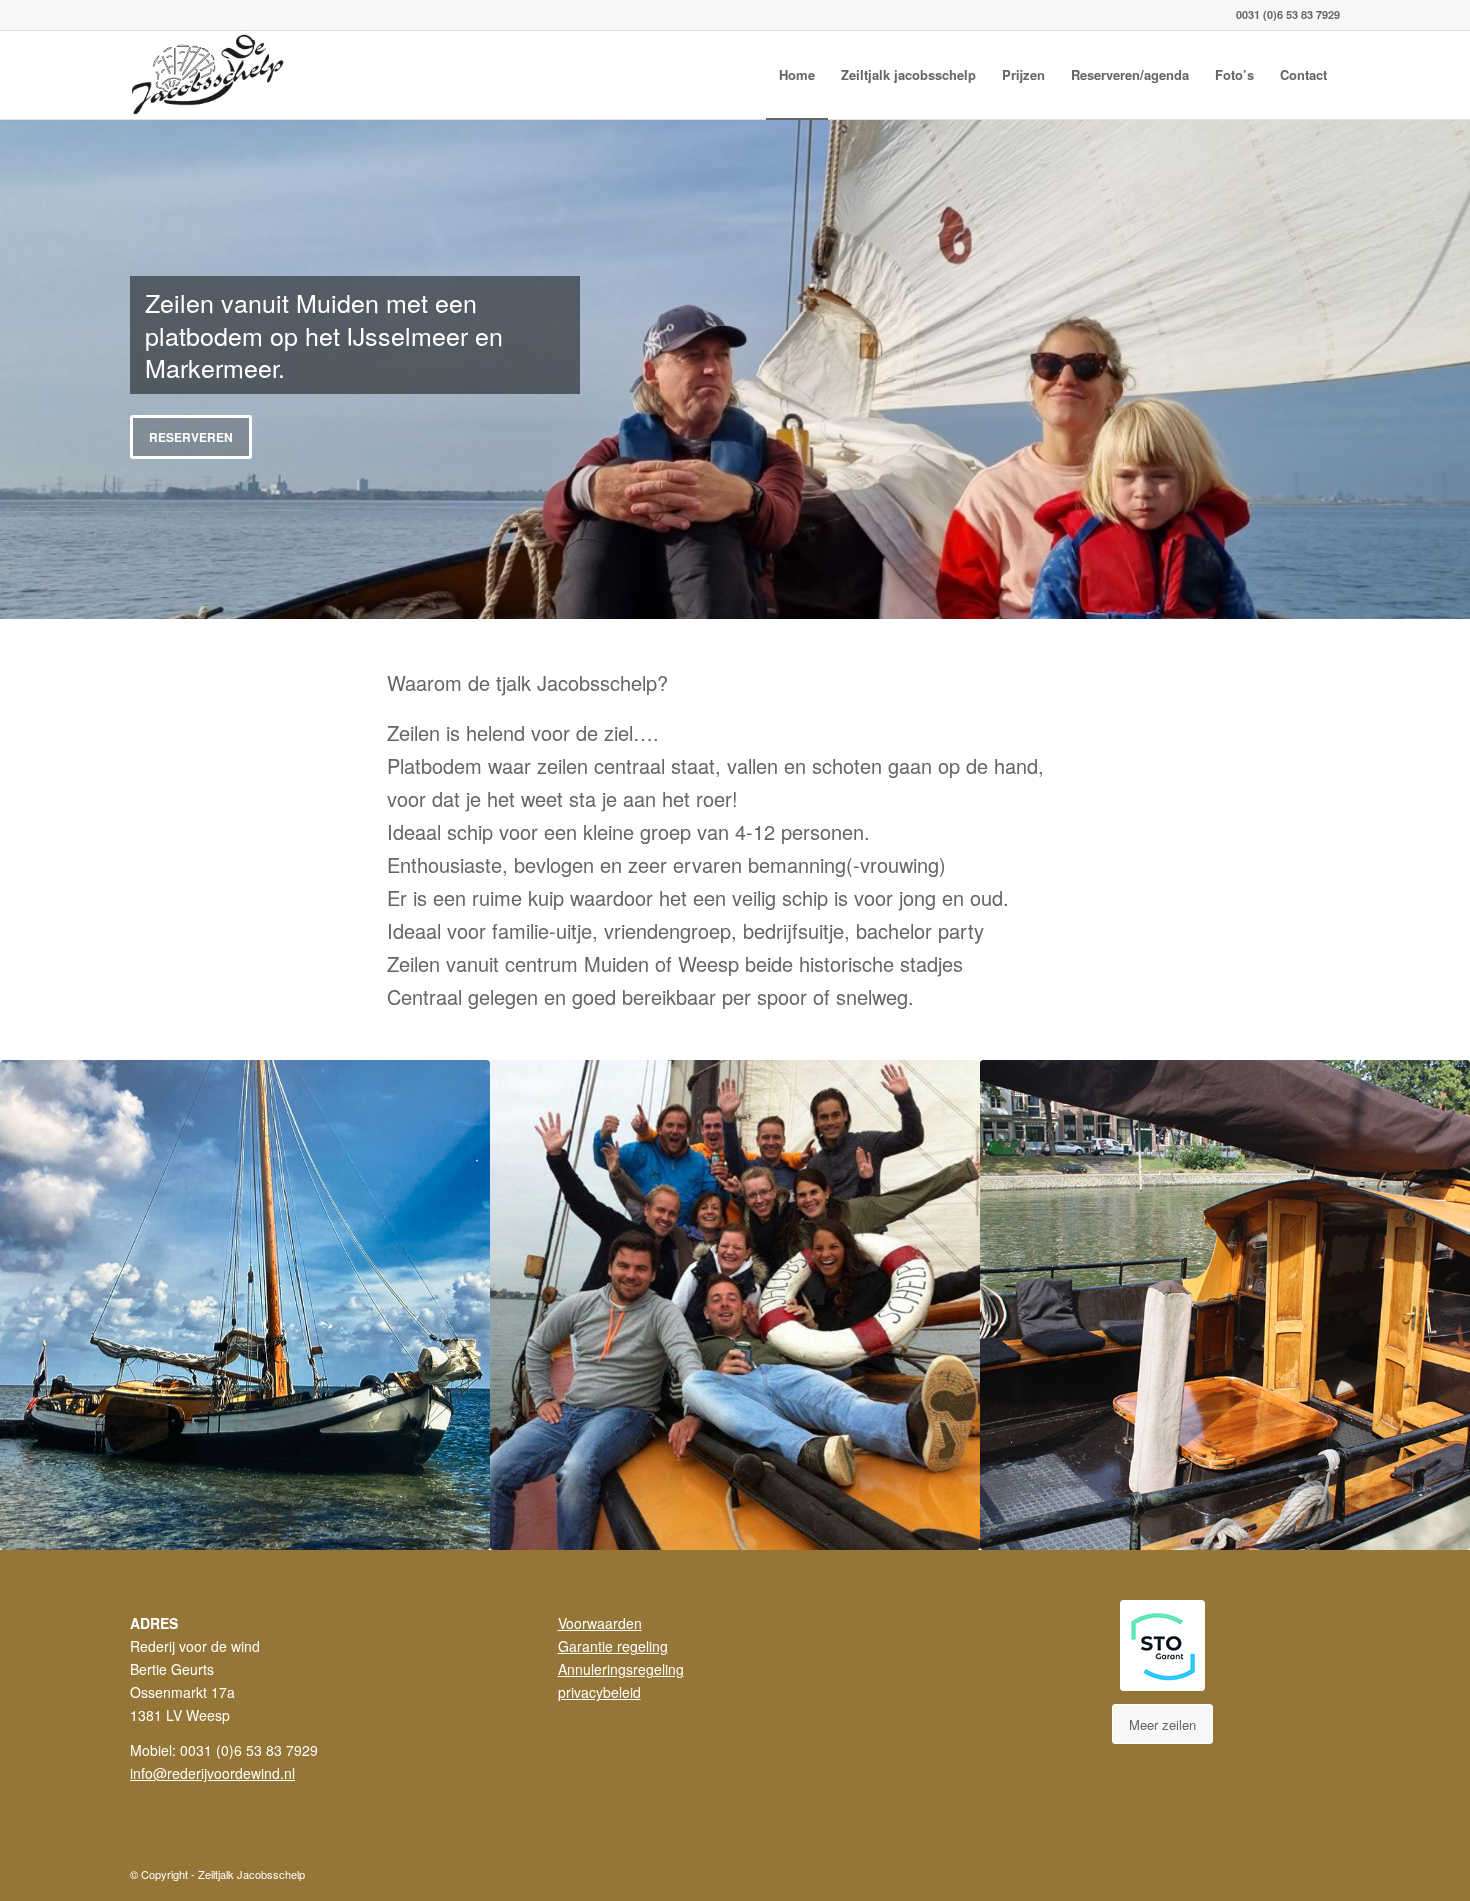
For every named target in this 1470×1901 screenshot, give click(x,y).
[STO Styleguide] (1162, 1645)
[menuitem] (797, 75)
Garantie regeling (613, 1646)
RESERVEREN (191, 437)
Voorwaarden (600, 1623)
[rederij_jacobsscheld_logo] (210, 75)
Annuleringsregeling (621, 1669)
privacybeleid (599, 1692)
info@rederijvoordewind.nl (212, 1773)
